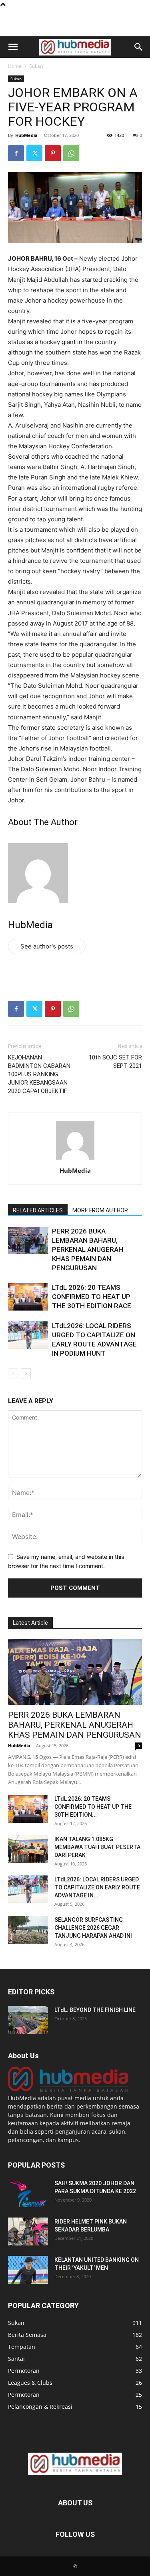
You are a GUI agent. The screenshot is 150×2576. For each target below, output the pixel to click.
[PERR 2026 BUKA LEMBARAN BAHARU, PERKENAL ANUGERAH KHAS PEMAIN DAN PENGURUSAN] (28, 1240)
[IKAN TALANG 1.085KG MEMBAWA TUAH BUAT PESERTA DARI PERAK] (28, 1849)
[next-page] (26, 1373)
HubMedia (26, 135)
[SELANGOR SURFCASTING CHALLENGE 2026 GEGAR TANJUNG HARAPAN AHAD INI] (28, 1930)
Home (15, 66)
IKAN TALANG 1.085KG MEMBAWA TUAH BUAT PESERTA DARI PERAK (97, 1847)
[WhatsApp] (71, 153)
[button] (13, 47)
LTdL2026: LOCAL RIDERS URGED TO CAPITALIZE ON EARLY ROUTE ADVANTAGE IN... (97, 1887)
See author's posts (47, 946)
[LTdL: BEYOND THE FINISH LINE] (28, 2020)
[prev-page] (13, 1373)
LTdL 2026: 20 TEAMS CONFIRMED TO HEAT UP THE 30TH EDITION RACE (93, 1297)
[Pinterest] (53, 153)
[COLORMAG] (68, 2090)
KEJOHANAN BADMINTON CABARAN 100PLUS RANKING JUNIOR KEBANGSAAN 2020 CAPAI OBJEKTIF (39, 1074)
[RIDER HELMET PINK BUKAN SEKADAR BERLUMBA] (28, 2231)
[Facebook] (16, 153)
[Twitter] (34, 153)
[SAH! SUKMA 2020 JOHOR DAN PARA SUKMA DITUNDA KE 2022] (28, 2193)
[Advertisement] (75, 22)
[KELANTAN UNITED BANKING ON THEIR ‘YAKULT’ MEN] (28, 2270)
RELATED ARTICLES (38, 1210)
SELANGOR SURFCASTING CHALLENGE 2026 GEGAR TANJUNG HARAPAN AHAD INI (93, 1928)
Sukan (36, 66)
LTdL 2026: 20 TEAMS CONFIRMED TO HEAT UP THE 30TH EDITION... (93, 1807)
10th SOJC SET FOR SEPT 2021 (115, 1062)
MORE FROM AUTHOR (100, 1210)
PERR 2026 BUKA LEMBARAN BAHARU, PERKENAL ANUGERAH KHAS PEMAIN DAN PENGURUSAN (88, 1249)
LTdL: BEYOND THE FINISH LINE (95, 2010)
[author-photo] (75, 1159)
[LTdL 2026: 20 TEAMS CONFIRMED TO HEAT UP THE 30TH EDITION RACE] (28, 1297)
